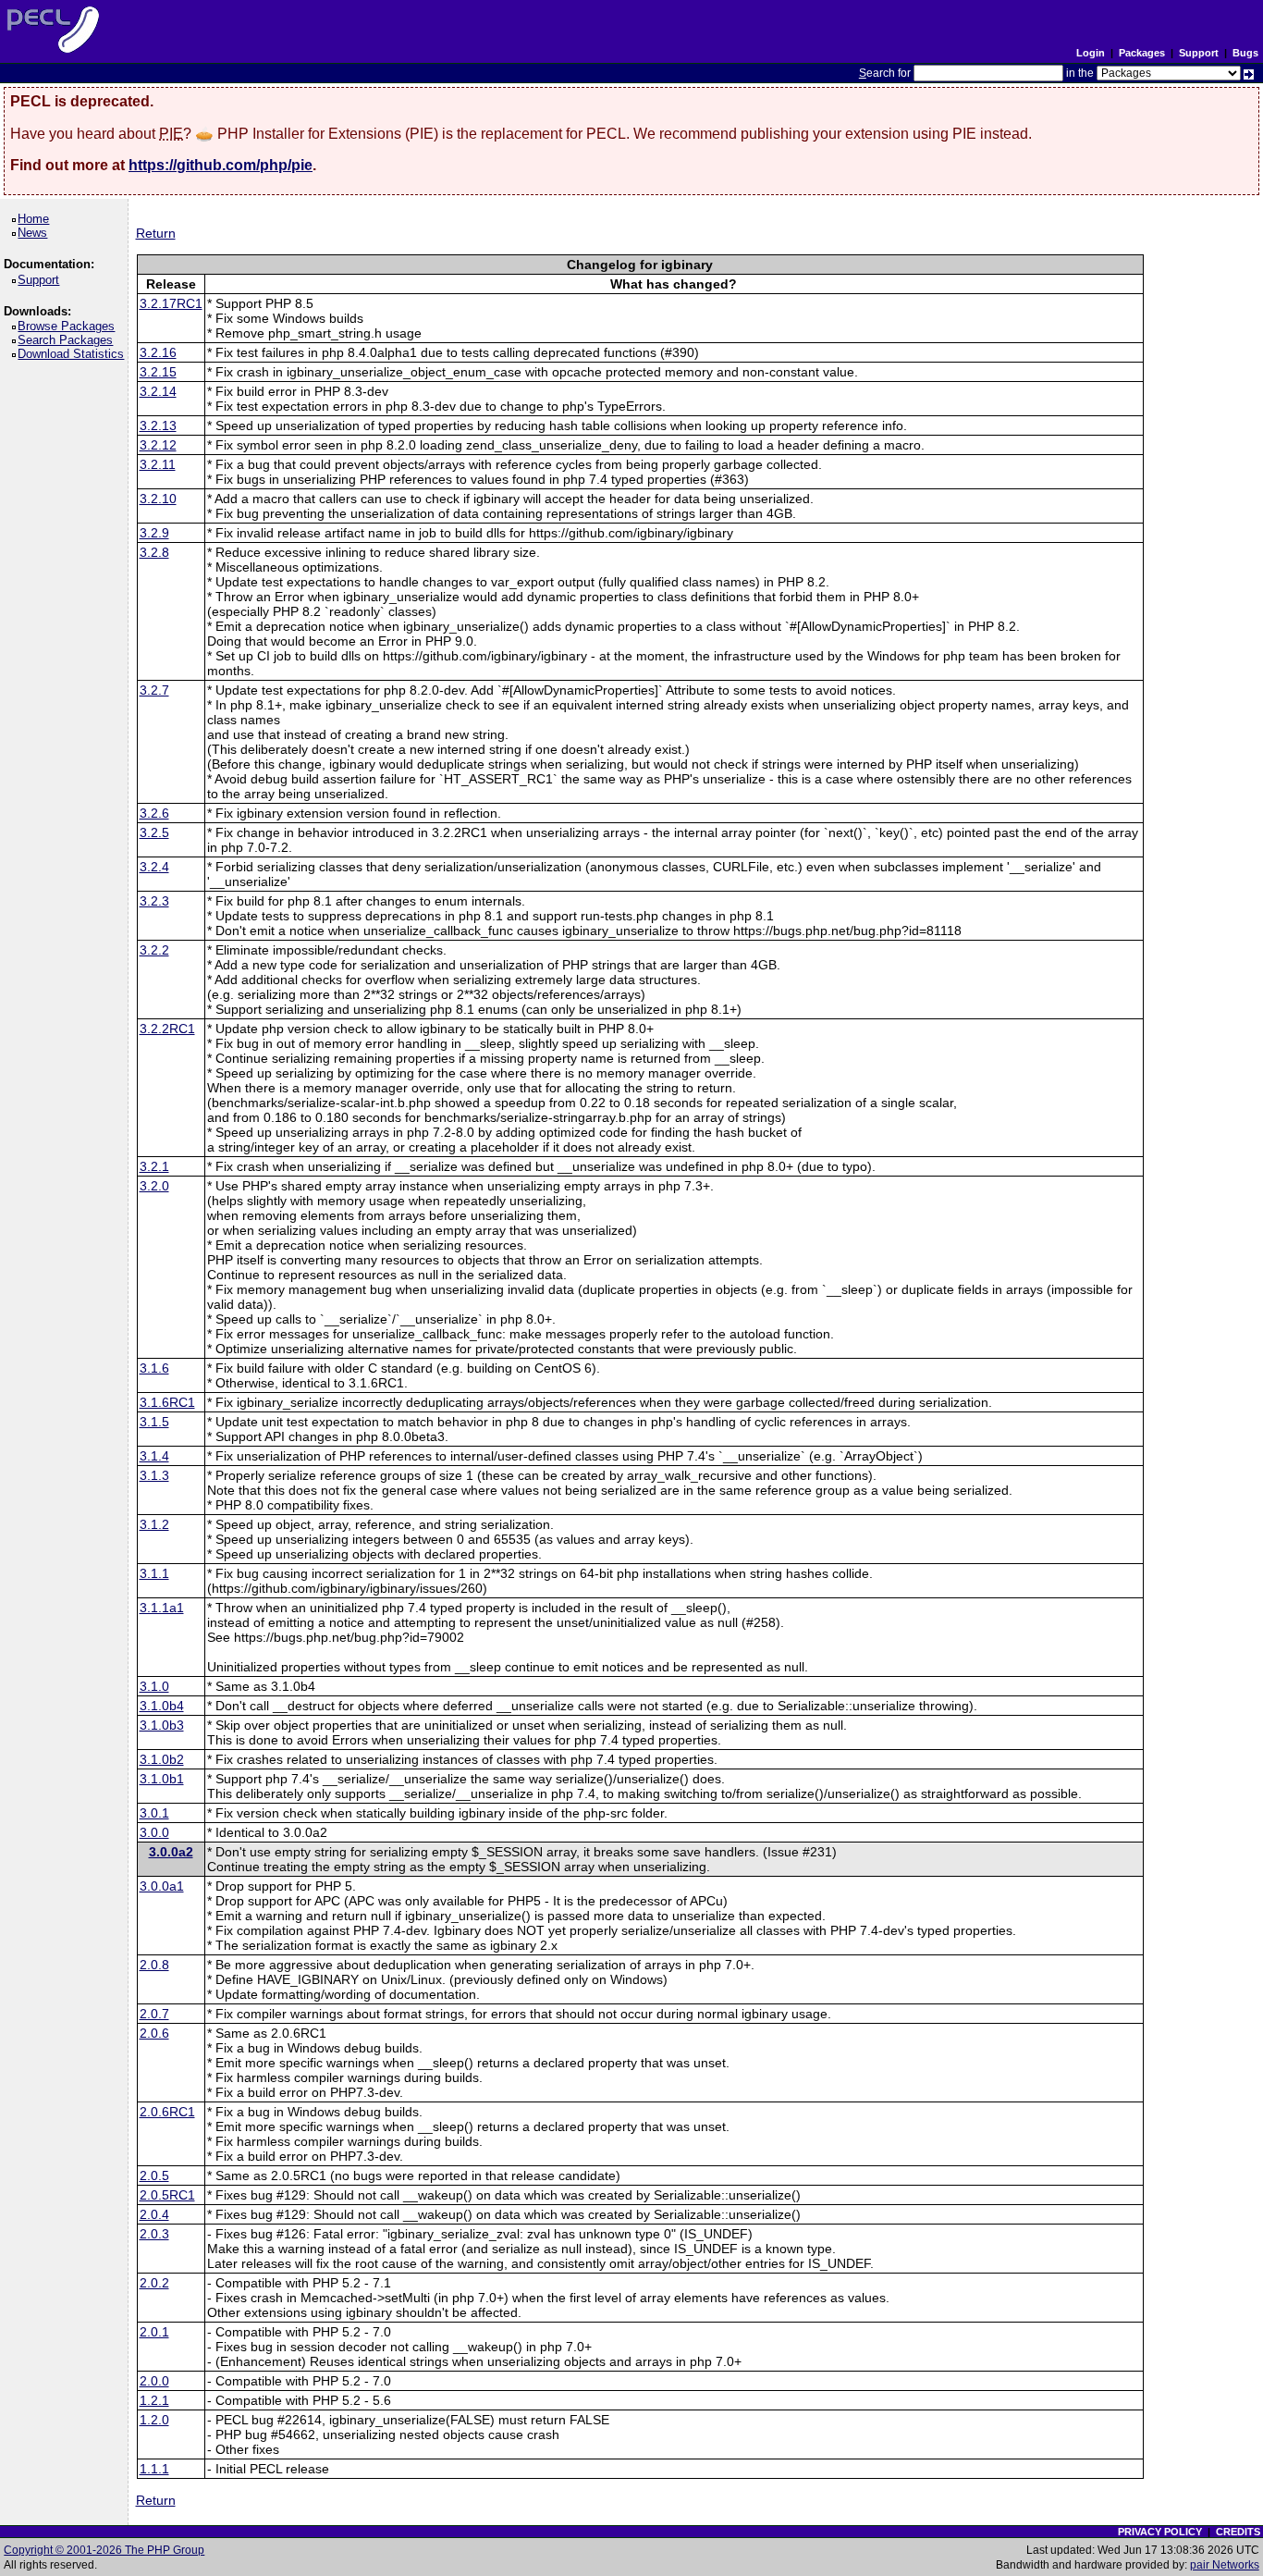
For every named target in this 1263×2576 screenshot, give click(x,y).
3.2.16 (158, 352)
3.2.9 (154, 533)
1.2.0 (154, 2420)
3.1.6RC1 (167, 1402)
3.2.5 (154, 832)
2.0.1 (154, 2332)
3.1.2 (154, 1524)
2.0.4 (154, 2214)
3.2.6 (154, 813)
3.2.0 (154, 1186)
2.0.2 (154, 2283)
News (36, 233)
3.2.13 (158, 425)
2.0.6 (154, 2033)
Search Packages (68, 340)
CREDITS (1238, 2532)
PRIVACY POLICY (1160, 2532)
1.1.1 (154, 2469)
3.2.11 (158, 464)
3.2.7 (154, 690)
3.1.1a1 (162, 1608)
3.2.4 (154, 867)
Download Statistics (74, 354)
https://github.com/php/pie (221, 165)
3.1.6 (154, 1368)
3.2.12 (158, 445)
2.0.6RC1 (167, 2112)
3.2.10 (158, 499)
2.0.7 (154, 2014)
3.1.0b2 (162, 1759)
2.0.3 (154, 2234)
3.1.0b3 (162, 1725)
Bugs (1245, 53)
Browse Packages (69, 326)
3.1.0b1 (162, 1779)
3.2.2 (154, 950)
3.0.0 (154, 1832)
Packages (1142, 53)
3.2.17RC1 (171, 303)
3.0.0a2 (171, 1852)
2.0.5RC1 (167, 2195)
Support (1199, 53)
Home (37, 219)
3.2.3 (154, 901)
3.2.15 (158, 372)
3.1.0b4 (162, 1706)
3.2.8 (154, 552)
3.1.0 (154, 1686)
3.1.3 (154, 1475)
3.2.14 (158, 391)
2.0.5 (154, 2175)
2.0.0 (154, 2381)
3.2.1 (154, 1166)
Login (1091, 53)
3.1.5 (154, 1422)
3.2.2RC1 (167, 1029)
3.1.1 (154, 1573)
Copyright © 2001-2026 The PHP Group (104, 2550)
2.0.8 (154, 1965)
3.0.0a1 (162, 1886)
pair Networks (1225, 2565)
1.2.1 (154, 2400)
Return (156, 233)
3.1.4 (154, 1456)
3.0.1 (154, 1813)
